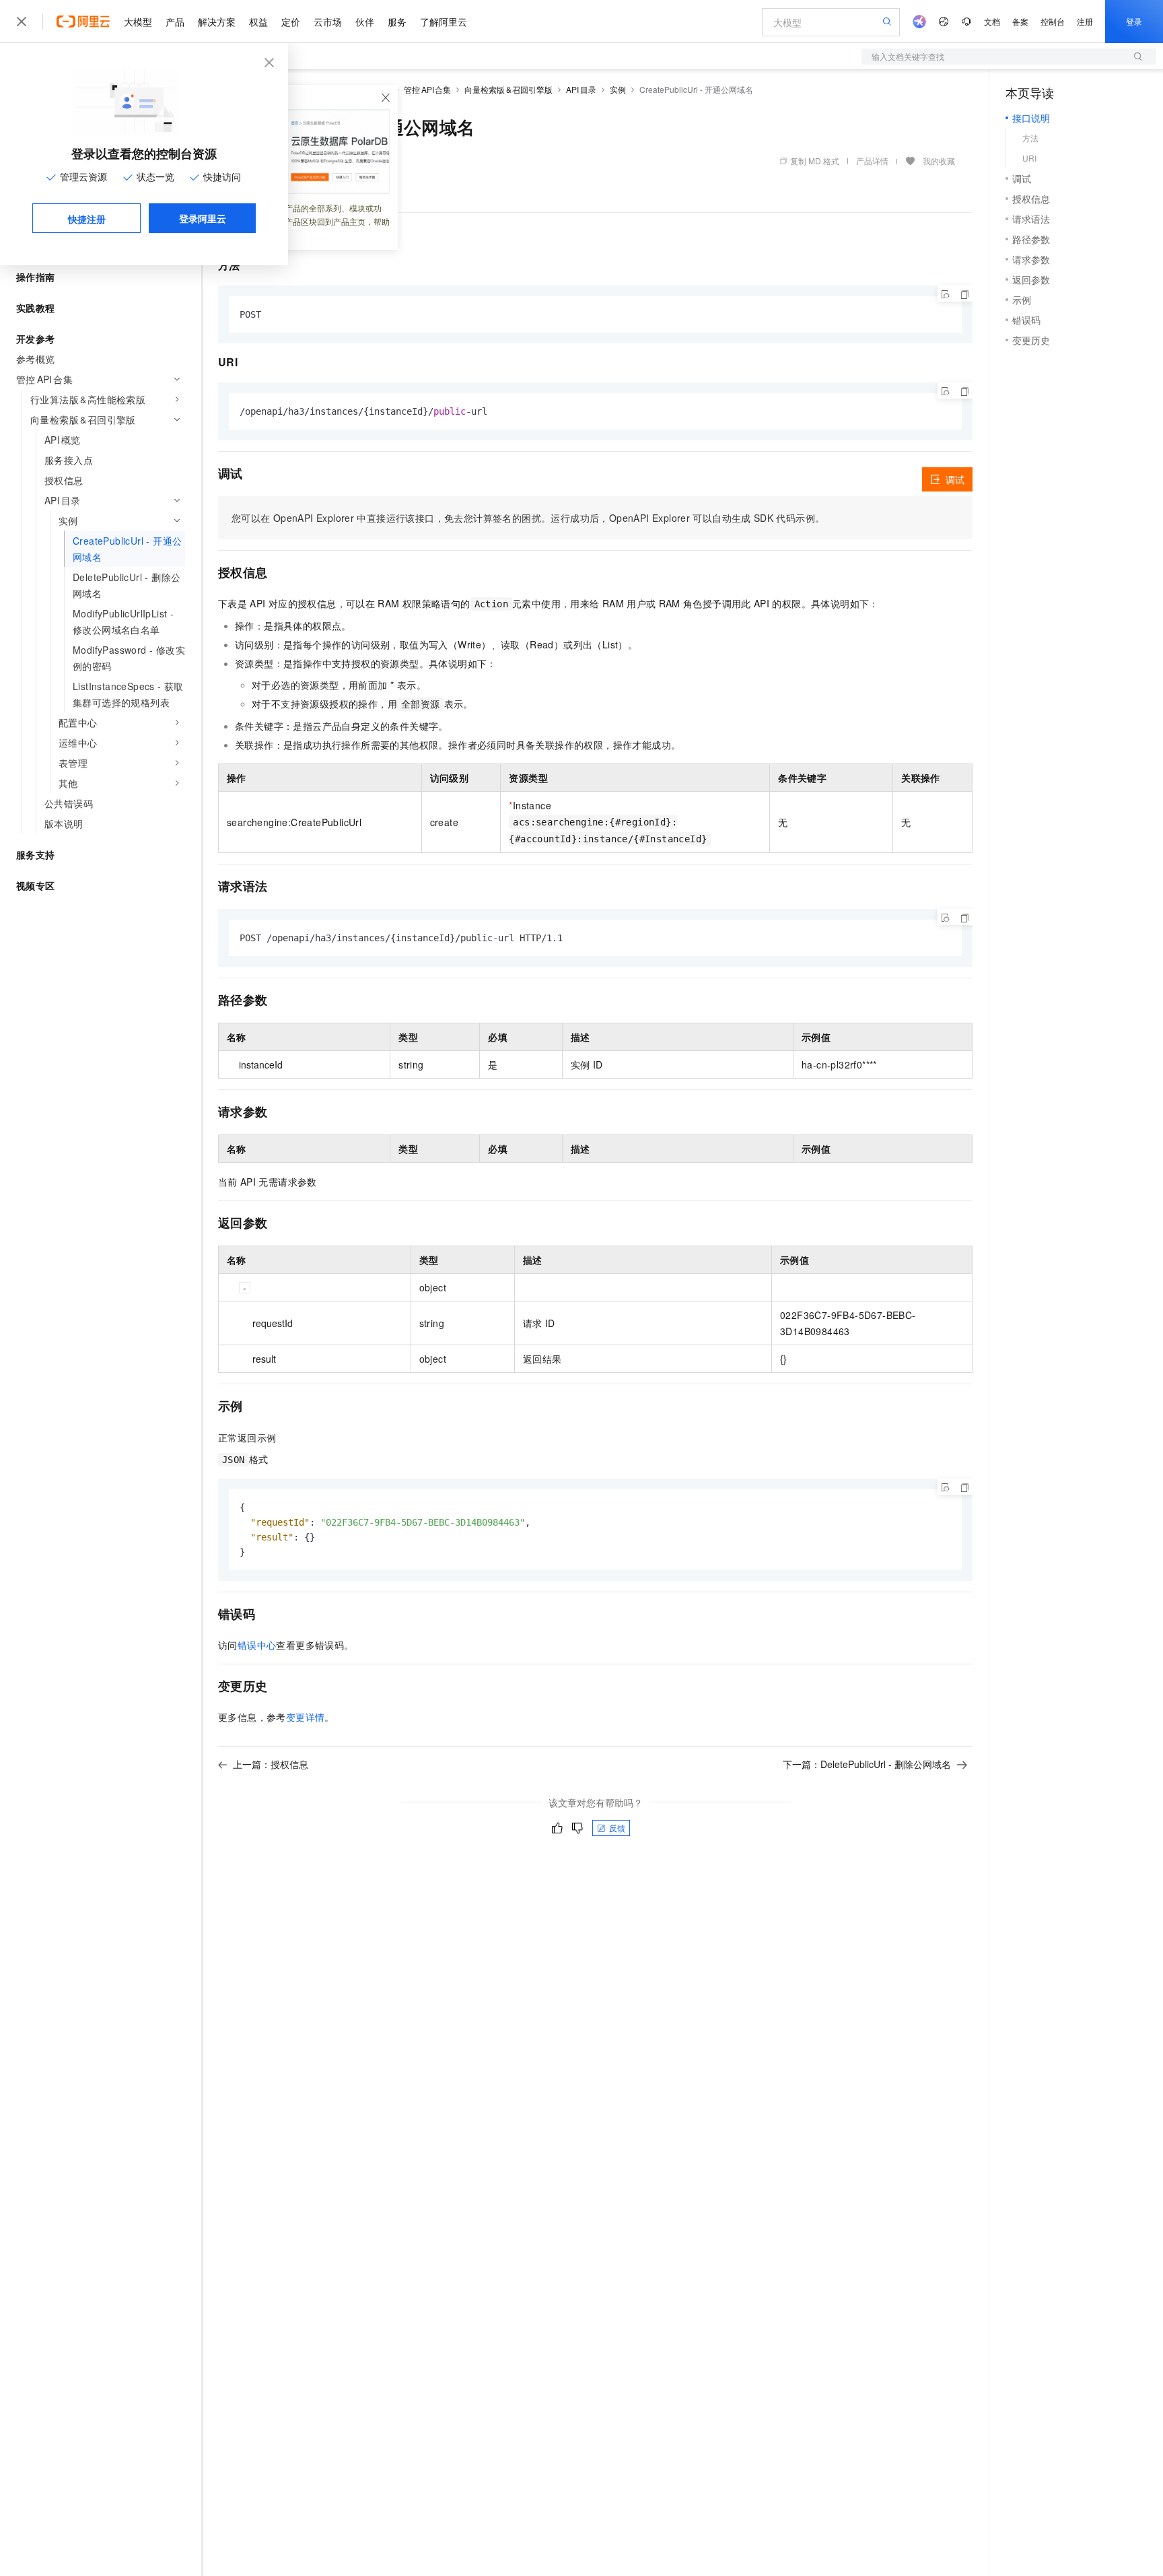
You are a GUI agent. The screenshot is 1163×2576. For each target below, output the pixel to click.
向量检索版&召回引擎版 (508, 89)
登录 (1134, 21)
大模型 (138, 22)
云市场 (328, 22)
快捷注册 (87, 219)
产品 (175, 22)
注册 (1085, 21)
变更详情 (306, 1717)
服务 (397, 22)
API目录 (581, 89)
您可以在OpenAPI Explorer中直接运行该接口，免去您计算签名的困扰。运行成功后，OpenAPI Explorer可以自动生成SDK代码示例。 (528, 518)
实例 (618, 89)
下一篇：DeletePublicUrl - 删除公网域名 (867, 1764)
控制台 (1053, 21)
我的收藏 (939, 161)
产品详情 (872, 161)
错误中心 (257, 1645)
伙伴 (365, 22)
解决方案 (217, 22)
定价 (291, 22)
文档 (992, 21)
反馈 (617, 1828)
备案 (1020, 21)
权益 (258, 22)
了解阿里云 (444, 22)
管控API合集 (427, 89)
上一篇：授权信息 (271, 1764)
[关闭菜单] (22, 22)
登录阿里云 (203, 218)
